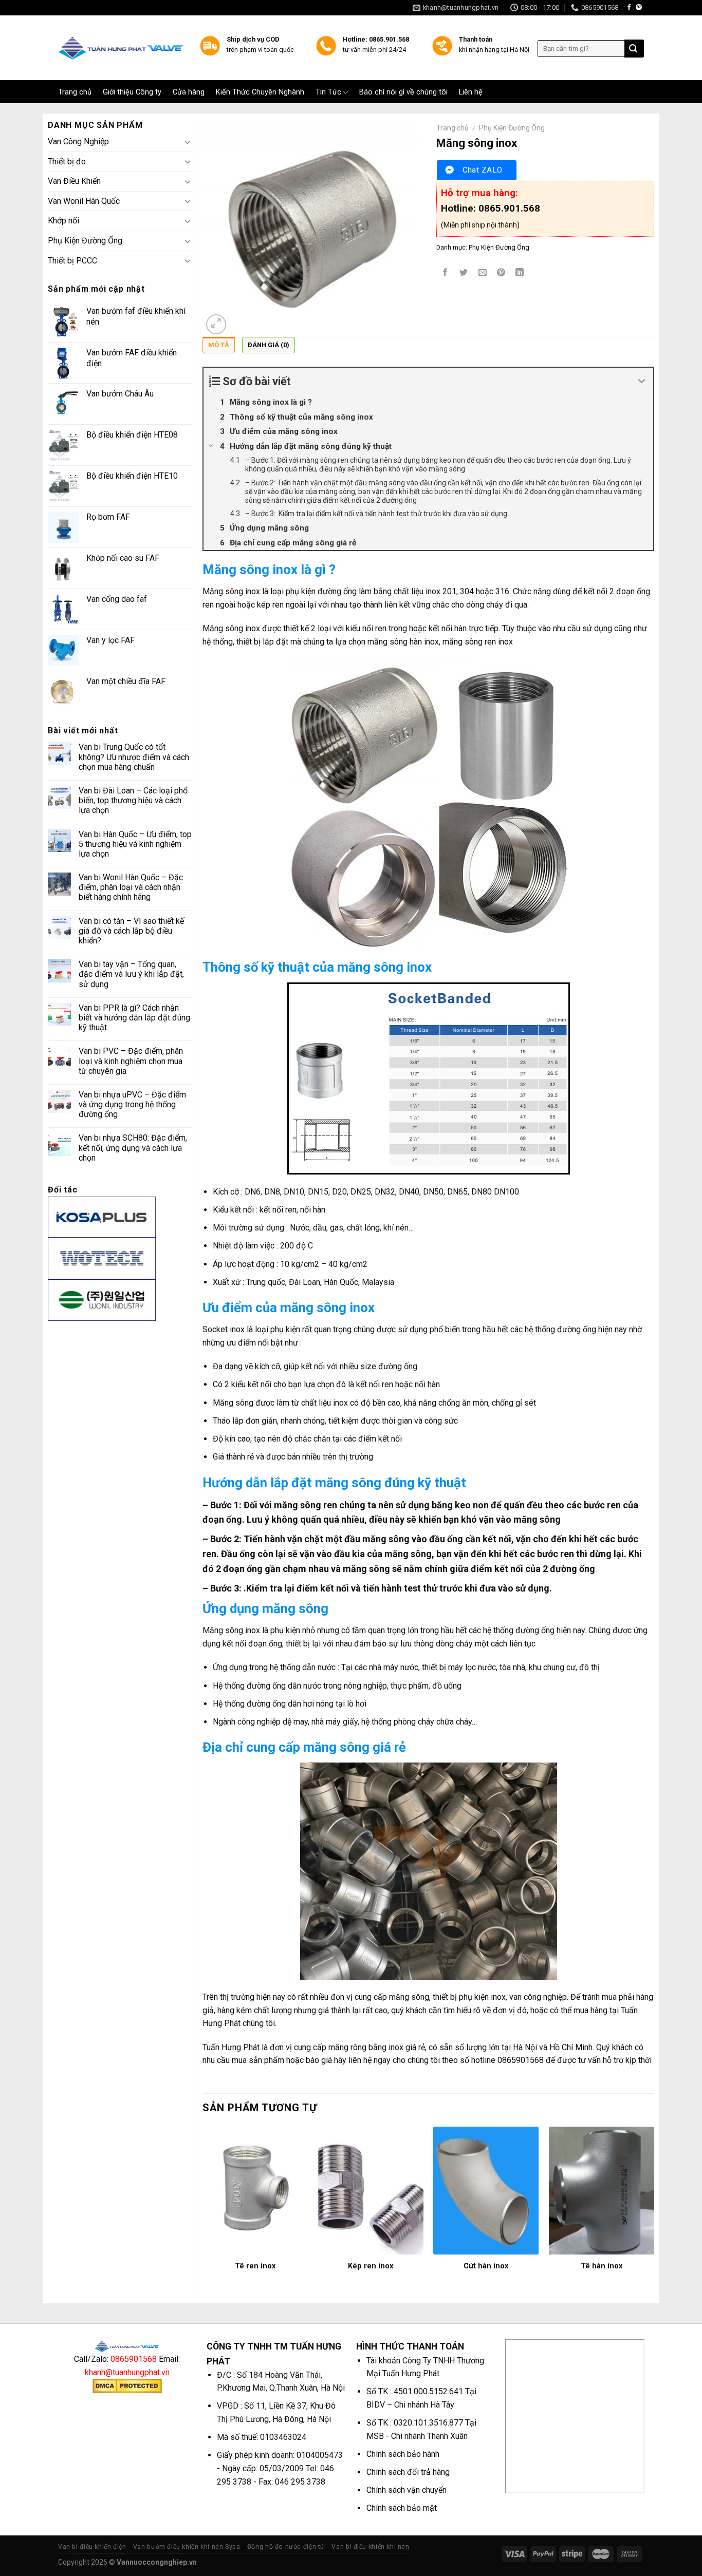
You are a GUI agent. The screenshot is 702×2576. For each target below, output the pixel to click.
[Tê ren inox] (255, 2191)
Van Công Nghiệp (78, 141)
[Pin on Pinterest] (501, 273)
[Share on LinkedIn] (520, 273)
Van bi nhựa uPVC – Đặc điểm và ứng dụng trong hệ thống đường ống (132, 1104)
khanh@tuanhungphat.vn (127, 2372)
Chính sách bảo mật (402, 2508)
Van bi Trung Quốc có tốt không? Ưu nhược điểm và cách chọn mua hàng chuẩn (134, 757)
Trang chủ (75, 92)
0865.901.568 (509, 208)
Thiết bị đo (67, 162)
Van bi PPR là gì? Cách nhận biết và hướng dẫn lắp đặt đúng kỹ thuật (134, 1018)
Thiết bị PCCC (72, 261)
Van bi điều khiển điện (92, 2547)
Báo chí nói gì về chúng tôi (403, 92)
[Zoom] (216, 324)
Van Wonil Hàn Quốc (84, 201)
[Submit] (633, 49)
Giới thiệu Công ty (132, 92)
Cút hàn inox (486, 2266)
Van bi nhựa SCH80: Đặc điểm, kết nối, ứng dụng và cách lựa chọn (133, 1148)
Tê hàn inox (602, 2266)
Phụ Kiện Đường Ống (85, 241)
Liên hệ (471, 92)
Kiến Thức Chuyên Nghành (260, 92)
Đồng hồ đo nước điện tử (286, 2547)
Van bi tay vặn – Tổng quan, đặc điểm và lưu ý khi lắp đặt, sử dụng (131, 974)
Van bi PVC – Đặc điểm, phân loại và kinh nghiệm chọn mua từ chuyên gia (131, 1061)
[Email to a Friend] (482, 273)
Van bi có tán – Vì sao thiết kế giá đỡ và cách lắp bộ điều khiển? (131, 931)
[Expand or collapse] (642, 381)
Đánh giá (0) (269, 345)
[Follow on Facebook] (629, 8)
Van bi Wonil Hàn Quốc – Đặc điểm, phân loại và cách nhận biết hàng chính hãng (131, 887)
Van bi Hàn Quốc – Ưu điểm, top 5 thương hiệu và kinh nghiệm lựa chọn (135, 844)
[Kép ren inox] (371, 2191)
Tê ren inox (255, 2266)
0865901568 (134, 2359)
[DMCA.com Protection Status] (127, 2385)
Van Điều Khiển (74, 181)
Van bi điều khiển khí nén (370, 2547)
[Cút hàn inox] (486, 2191)
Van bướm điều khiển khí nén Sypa (187, 2547)
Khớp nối (63, 221)
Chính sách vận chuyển (407, 2490)
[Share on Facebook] (445, 273)
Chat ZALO (483, 170)
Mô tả (219, 345)
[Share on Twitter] (464, 273)
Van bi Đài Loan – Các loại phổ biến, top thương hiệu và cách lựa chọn (133, 800)
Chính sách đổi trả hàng (408, 2472)
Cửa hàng (189, 92)
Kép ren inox (371, 2266)
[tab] (219, 348)
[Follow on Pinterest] (639, 8)
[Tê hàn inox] (602, 2191)
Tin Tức (328, 92)
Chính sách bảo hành (403, 2454)
